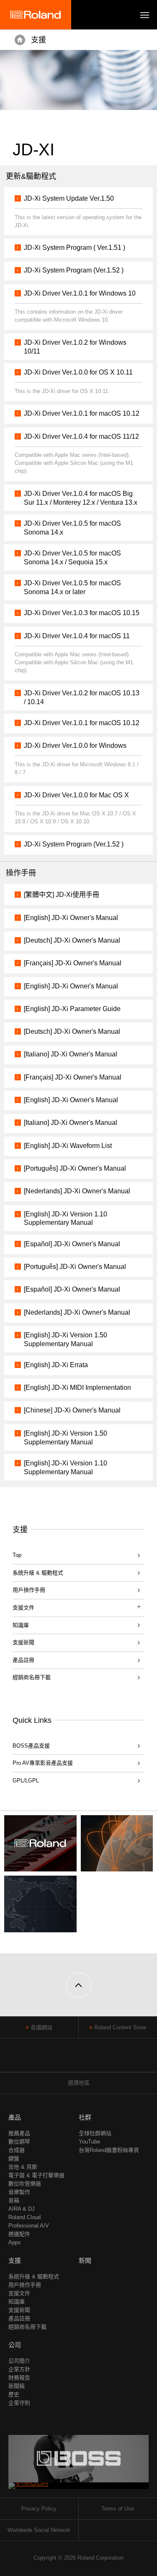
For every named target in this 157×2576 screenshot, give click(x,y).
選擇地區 (79, 2083)
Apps (15, 2242)
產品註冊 (23, 1660)
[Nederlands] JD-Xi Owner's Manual (77, 1191)
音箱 (14, 2200)
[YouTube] (78, 2059)
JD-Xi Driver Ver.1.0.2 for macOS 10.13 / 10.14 (82, 697)
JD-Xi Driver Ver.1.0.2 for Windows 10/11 (75, 347)
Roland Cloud (24, 2217)
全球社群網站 (95, 2133)
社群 (85, 2117)
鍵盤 (14, 2158)
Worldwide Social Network (39, 2530)
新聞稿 (17, 2386)
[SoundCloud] (94, 2059)
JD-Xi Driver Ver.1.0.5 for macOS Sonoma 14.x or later (72, 587)
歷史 (14, 2394)
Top (17, 1555)
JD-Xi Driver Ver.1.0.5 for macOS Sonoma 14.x (72, 528)
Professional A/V (29, 2226)
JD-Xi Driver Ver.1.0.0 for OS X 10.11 (78, 372)
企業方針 (19, 2369)
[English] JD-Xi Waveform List (68, 1146)
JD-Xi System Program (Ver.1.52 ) (74, 270)
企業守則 (19, 2403)
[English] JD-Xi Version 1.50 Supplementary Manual (66, 1339)
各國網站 (41, 2027)
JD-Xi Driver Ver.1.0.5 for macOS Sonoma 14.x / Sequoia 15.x (72, 558)
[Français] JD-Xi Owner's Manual (73, 963)
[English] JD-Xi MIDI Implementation (77, 1388)
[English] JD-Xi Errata (56, 1365)
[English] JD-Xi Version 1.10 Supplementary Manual (66, 1219)
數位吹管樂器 (25, 2184)
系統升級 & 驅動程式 (38, 1573)
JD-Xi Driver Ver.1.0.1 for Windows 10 (80, 293)
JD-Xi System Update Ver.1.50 (69, 198)
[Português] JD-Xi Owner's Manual (75, 1168)
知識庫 (21, 1625)
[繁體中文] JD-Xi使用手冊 (62, 895)
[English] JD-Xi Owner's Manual (71, 918)
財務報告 (19, 2378)
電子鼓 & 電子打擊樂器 (36, 2175)
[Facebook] (63, 2059)
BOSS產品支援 (31, 1746)
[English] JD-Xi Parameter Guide (72, 1009)
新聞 (85, 2260)
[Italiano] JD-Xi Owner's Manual (71, 1054)
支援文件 (19, 2293)
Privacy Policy (39, 2509)
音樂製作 (19, 2192)
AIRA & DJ (22, 2209)
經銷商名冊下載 (32, 1677)
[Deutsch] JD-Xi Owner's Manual (72, 940)
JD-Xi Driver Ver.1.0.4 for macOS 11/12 (81, 436)
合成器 (17, 2150)
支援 (39, 40)
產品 (15, 2117)
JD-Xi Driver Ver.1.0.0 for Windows (75, 746)
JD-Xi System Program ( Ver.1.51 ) (75, 248)
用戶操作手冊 (29, 1590)
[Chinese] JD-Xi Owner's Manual (72, 1410)
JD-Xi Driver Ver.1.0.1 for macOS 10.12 (82, 413)
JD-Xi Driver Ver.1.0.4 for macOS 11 (77, 636)
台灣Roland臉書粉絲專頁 (109, 2150)
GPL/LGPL (26, 1781)
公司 (15, 2345)
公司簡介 (19, 2361)
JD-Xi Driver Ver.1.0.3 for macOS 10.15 (82, 613)
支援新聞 (23, 1642)
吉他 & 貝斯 (23, 2167)
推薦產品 (19, 2133)
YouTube (89, 2142)
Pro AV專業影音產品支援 (43, 1763)
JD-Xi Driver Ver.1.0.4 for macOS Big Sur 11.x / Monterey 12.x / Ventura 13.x (81, 498)
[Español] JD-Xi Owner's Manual (72, 1244)
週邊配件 (19, 2234)
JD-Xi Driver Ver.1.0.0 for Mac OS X (76, 795)
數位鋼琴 (19, 2142)
